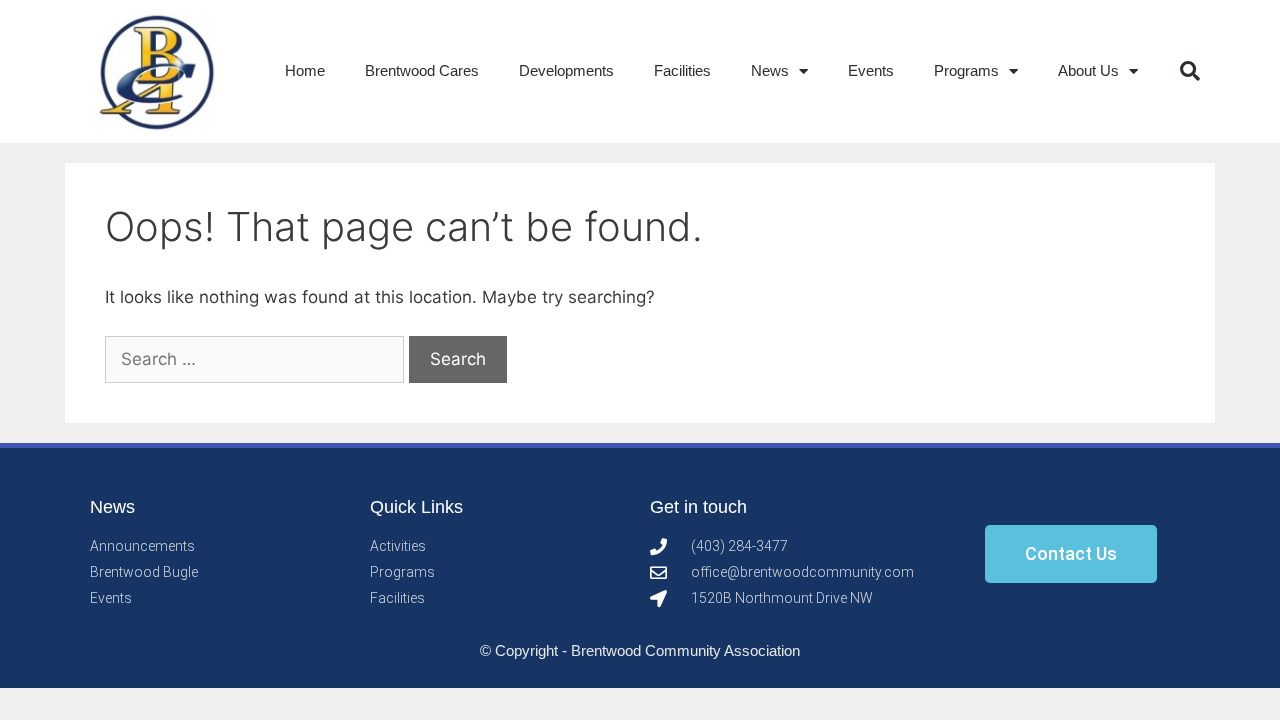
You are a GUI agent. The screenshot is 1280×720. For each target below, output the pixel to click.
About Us (1088, 70)
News (770, 70)
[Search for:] (257, 359)
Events (871, 70)
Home (305, 70)
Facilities (682, 70)
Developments (566, 70)
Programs (966, 70)
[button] (1190, 71)
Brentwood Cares (422, 70)
